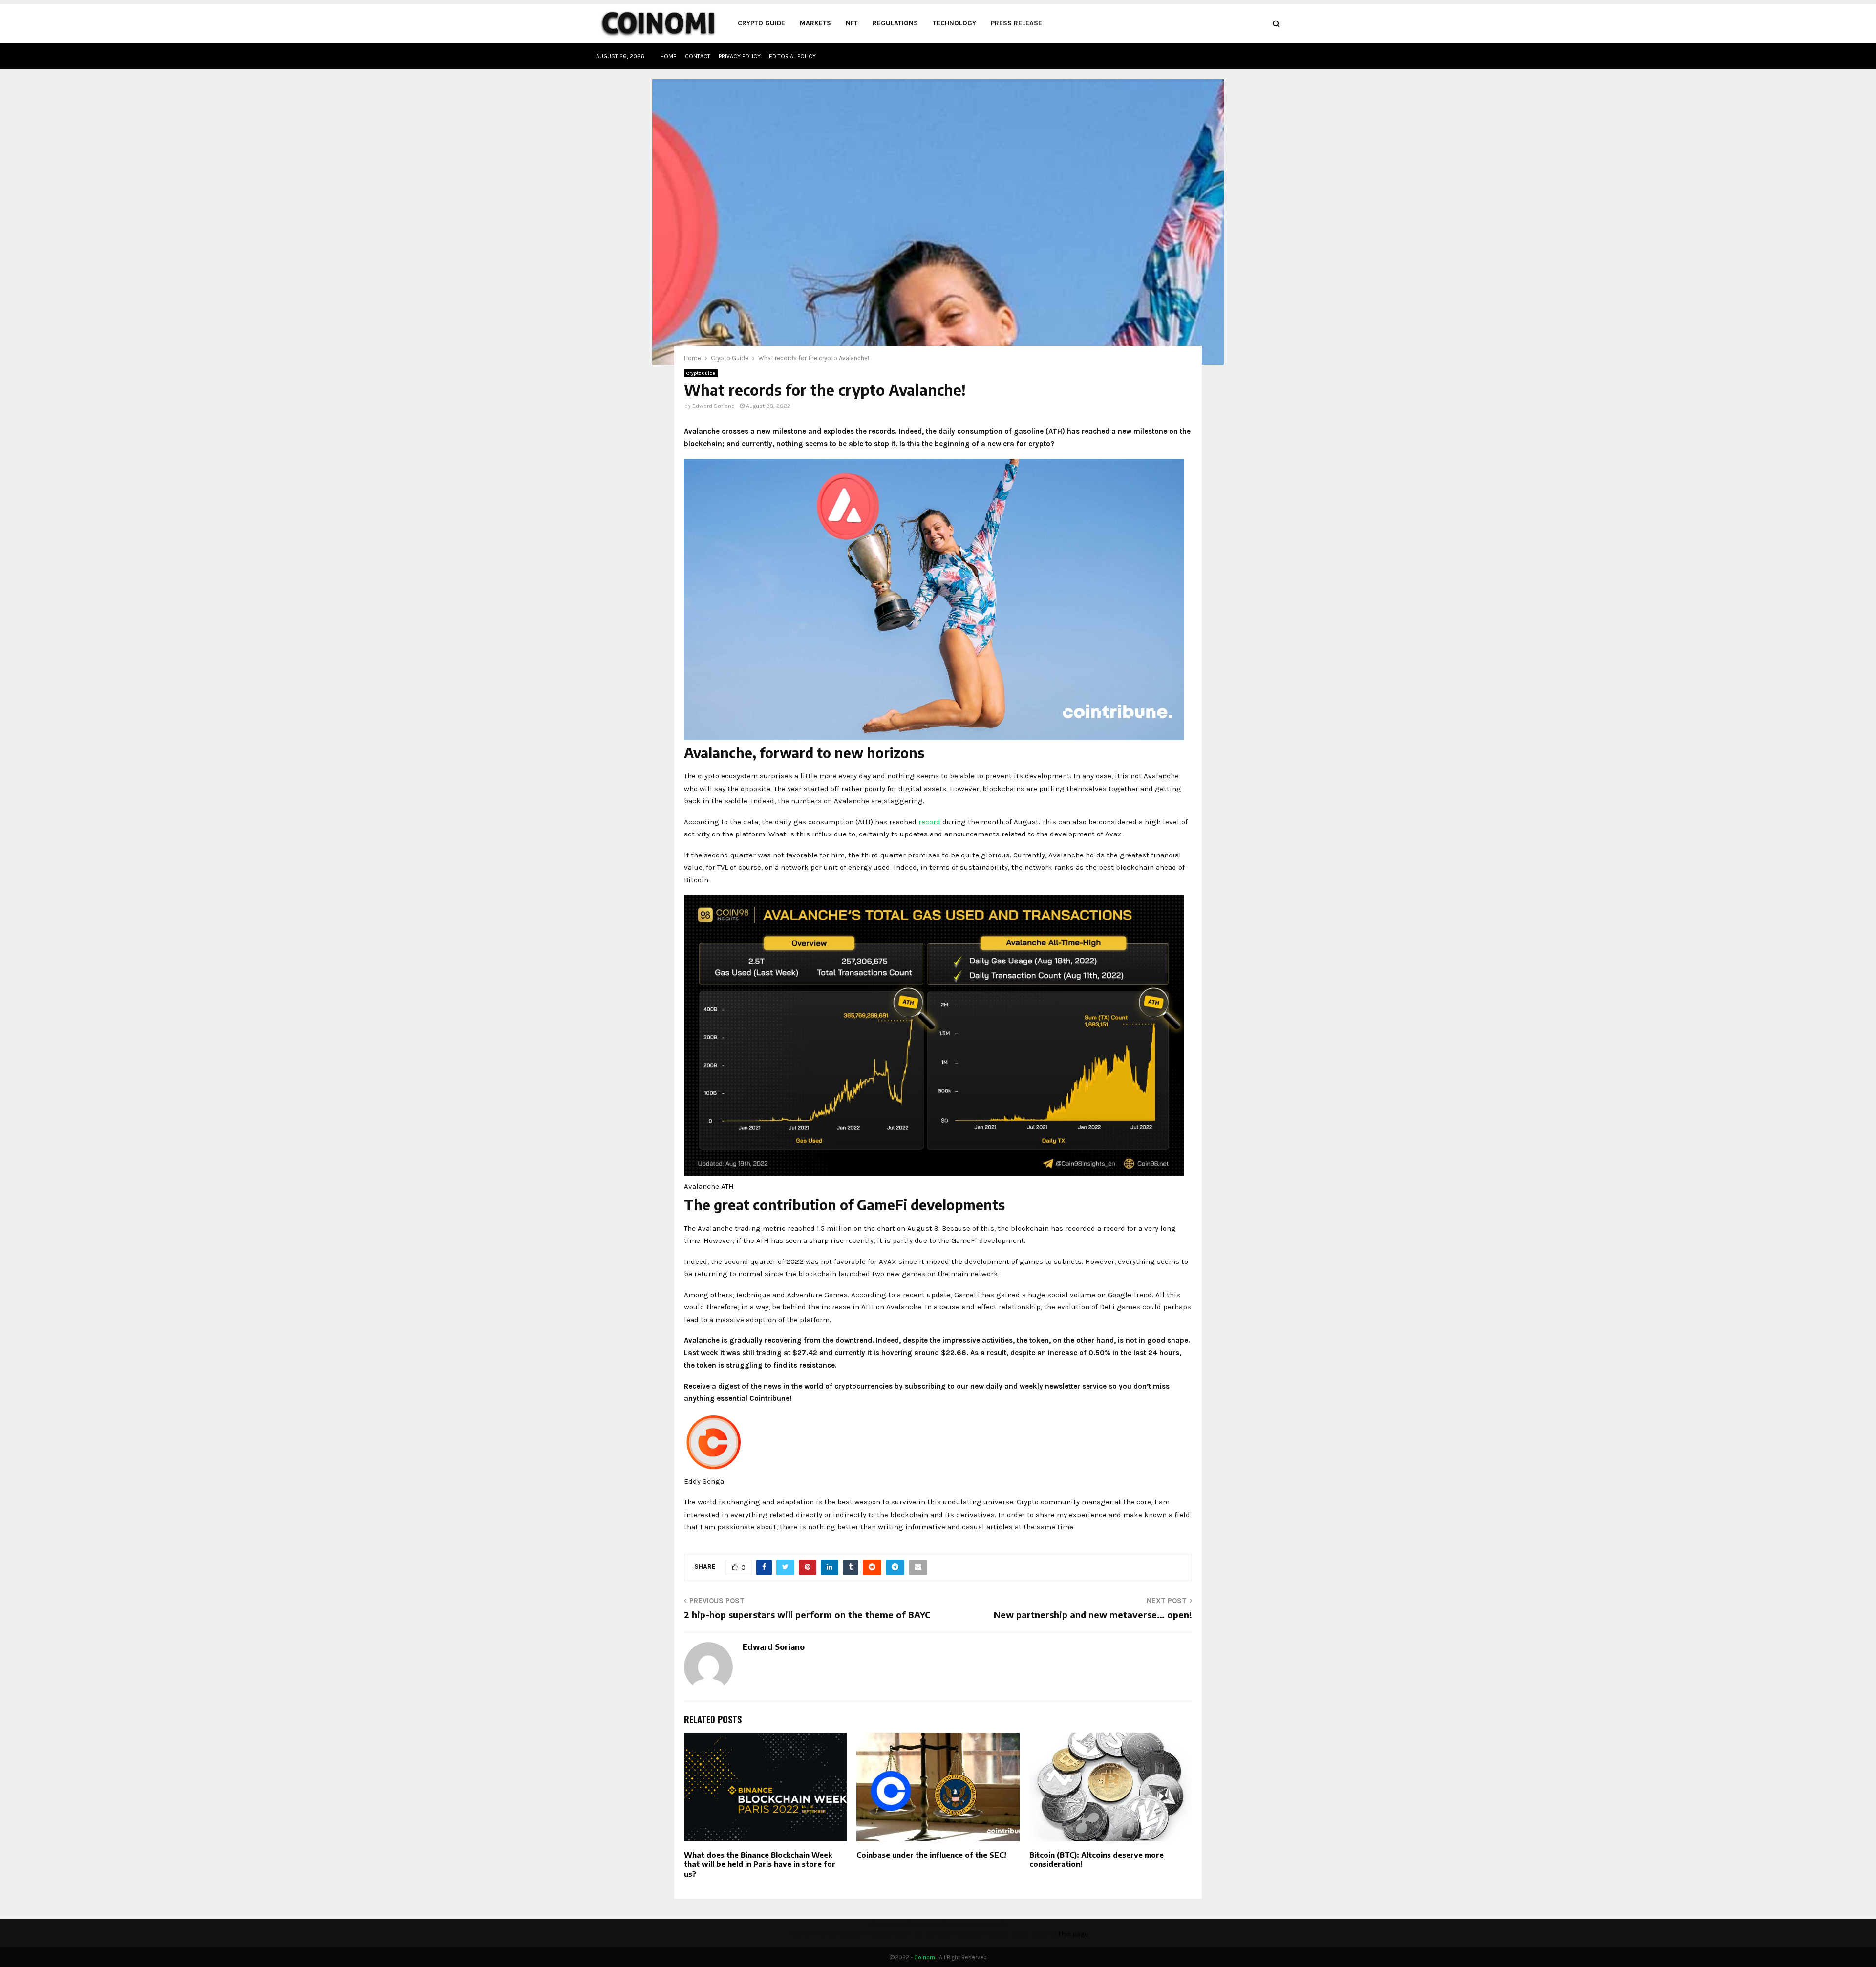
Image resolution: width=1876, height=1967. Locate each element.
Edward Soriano (714, 406)
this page (1073, 1934)
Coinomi (925, 1957)
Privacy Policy (740, 56)
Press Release (1016, 23)
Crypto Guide (761, 23)
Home (668, 56)
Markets (815, 23)
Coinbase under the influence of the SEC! (931, 1855)
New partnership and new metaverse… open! (1093, 1614)
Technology (954, 23)
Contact (698, 56)
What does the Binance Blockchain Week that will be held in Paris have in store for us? (760, 1864)
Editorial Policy (792, 56)
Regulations (895, 23)
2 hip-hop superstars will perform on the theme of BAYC (807, 1614)
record (929, 822)
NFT (852, 23)
